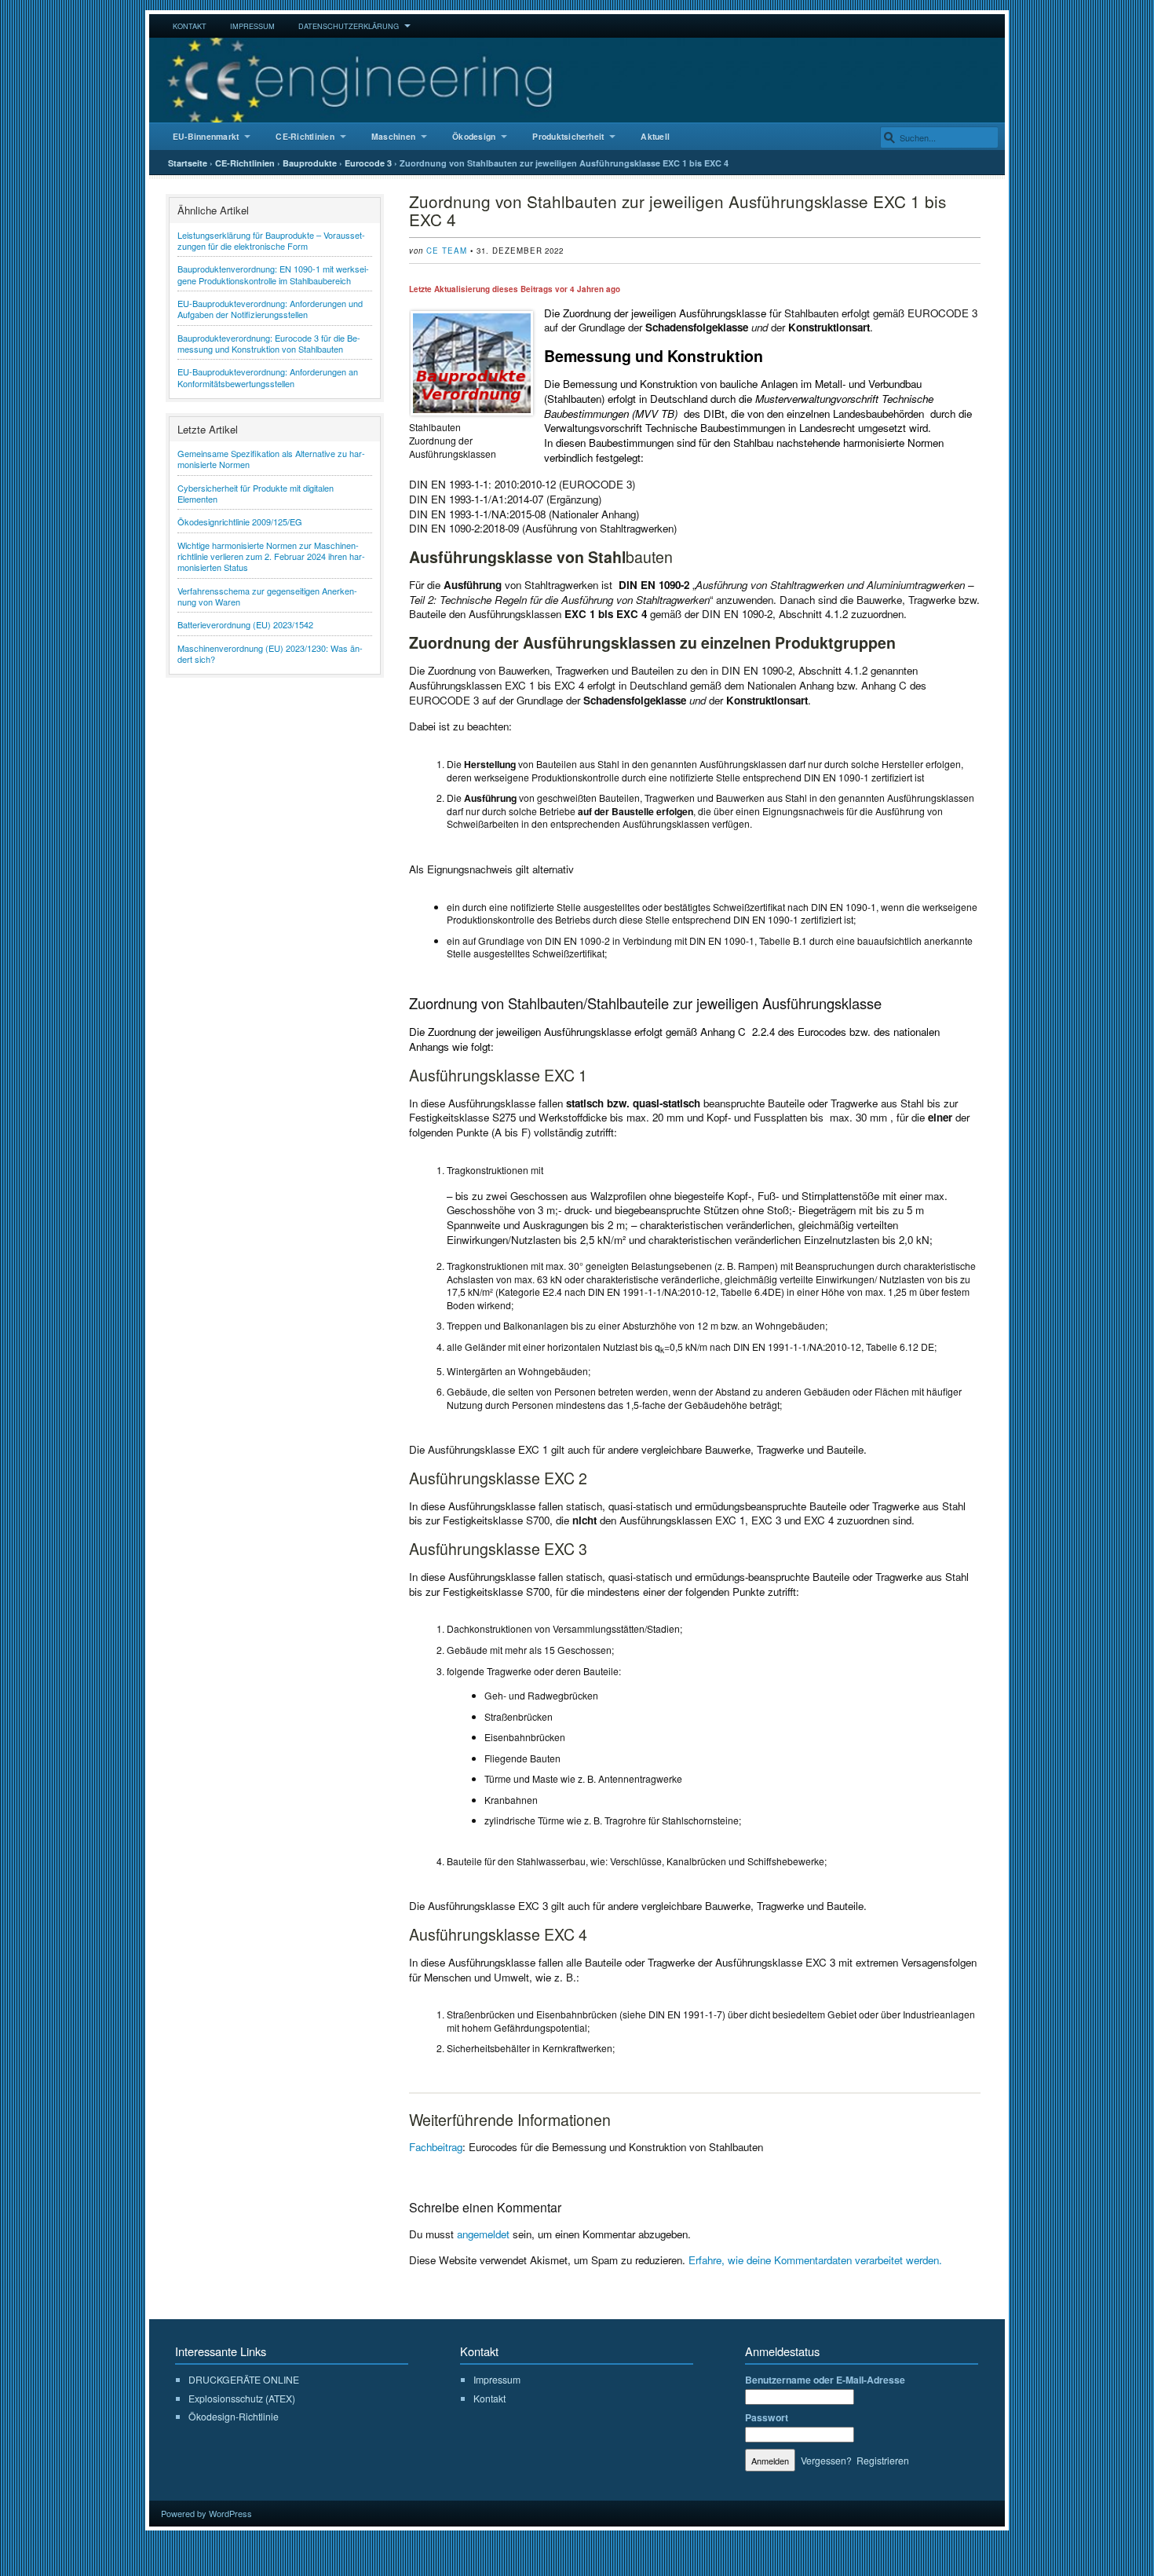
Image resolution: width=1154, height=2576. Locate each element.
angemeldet (483, 2234)
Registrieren (883, 2460)
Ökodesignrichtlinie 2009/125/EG (240, 521)
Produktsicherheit (568, 136)
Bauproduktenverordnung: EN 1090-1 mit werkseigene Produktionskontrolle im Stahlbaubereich (273, 274)
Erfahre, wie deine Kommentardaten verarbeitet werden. (815, 2260)
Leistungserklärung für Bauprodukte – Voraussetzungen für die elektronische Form (271, 240)
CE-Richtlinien (305, 136)
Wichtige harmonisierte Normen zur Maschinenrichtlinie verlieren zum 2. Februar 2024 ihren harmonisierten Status (271, 556)
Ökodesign (474, 136)
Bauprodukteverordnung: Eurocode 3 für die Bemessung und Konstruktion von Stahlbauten (269, 343)
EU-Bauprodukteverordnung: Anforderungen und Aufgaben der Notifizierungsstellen (270, 309)
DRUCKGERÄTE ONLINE (244, 2379)
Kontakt (190, 26)
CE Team (447, 251)
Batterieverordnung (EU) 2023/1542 (245, 624)
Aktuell (655, 136)
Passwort (767, 2417)
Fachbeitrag (436, 2147)
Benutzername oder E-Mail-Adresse (825, 2380)
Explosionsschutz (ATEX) (242, 2398)
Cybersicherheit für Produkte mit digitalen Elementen (256, 493)
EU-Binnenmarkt (206, 136)
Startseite (188, 163)
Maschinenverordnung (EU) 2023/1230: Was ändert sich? (270, 653)
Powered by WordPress (206, 2513)
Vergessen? (826, 2460)
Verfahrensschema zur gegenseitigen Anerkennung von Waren (267, 596)
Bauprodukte (310, 163)
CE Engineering (577, 80)
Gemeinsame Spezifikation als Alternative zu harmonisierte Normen (271, 459)
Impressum (252, 26)
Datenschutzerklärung (349, 26)
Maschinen (393, 136)
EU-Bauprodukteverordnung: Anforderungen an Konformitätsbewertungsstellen (268, 377)
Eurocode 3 (368, 163)
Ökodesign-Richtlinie (234, 2417)
